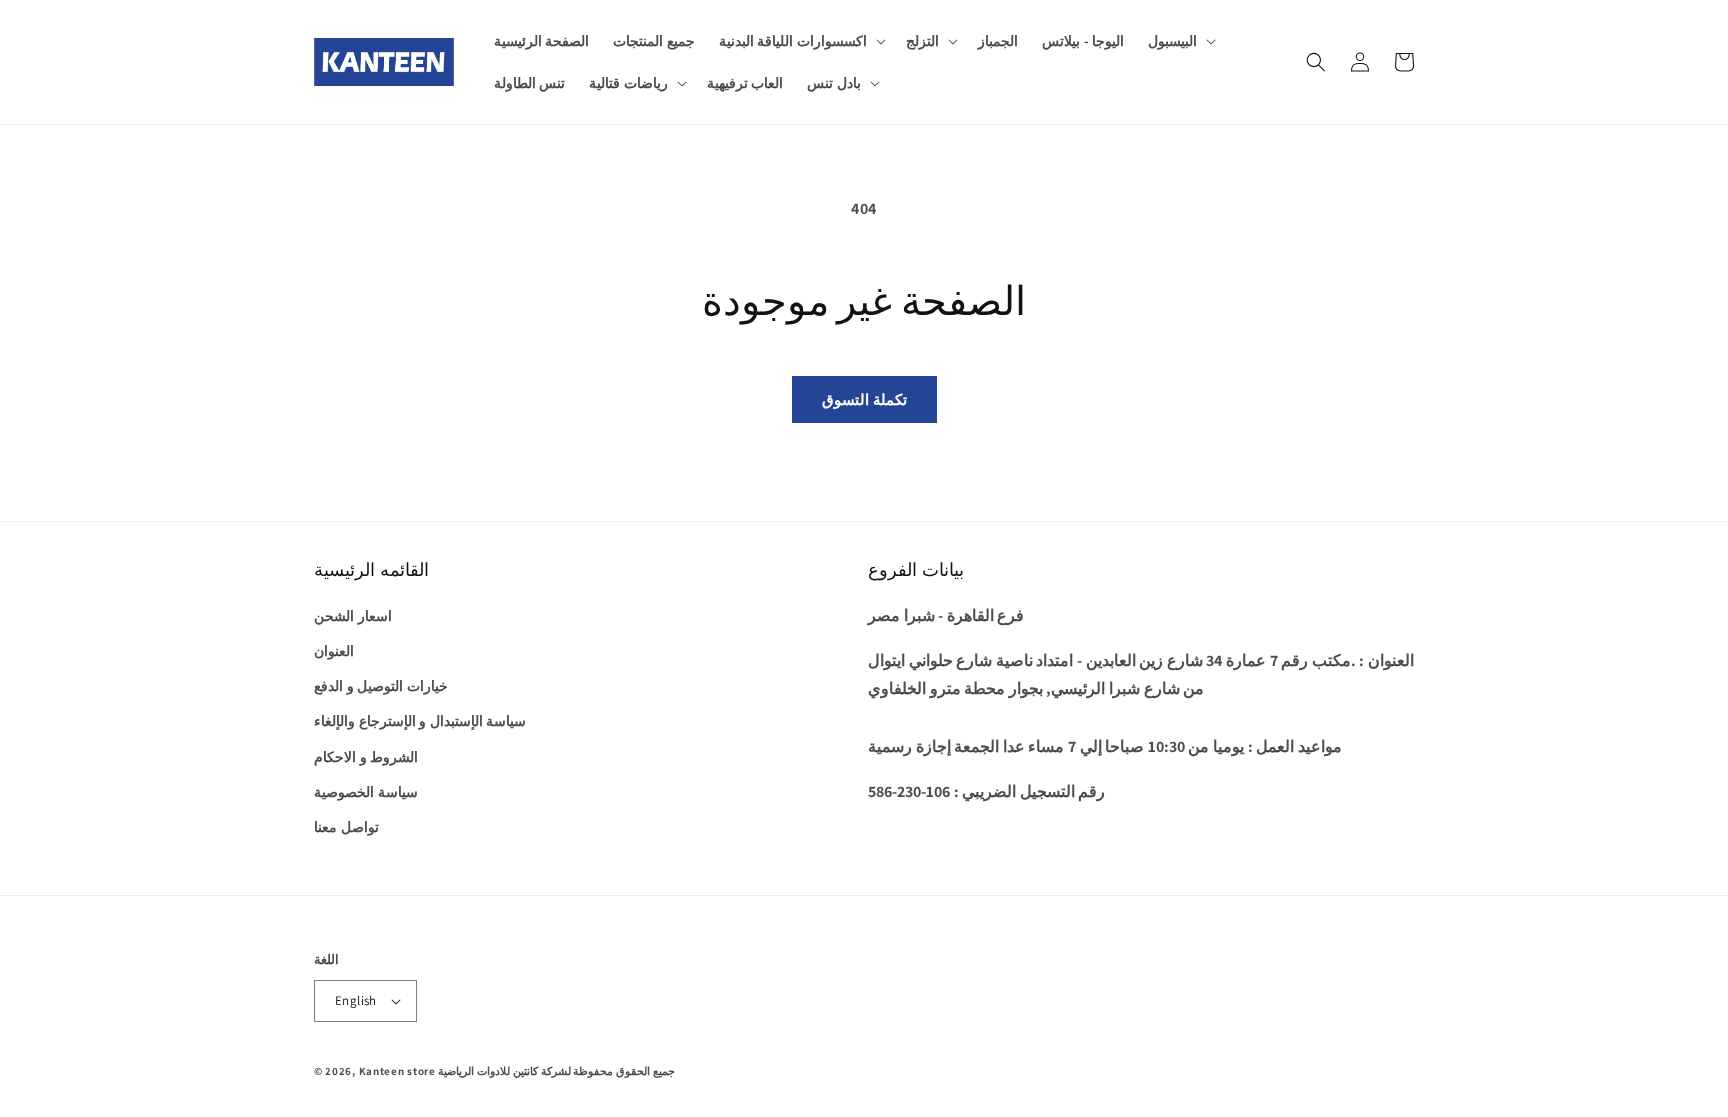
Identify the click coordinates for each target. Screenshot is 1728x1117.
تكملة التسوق (864, 399)
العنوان (334, 651)
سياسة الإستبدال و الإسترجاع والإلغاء (420, 721)
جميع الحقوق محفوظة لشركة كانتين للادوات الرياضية (556, 1071)
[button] (800, 41)
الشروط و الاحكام (366, 757)
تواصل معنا (346, 827)
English (356, 1000)
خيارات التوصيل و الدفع (381, 686)
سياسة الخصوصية (366, 792)
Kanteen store (397, 1071)
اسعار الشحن (353, 616)
